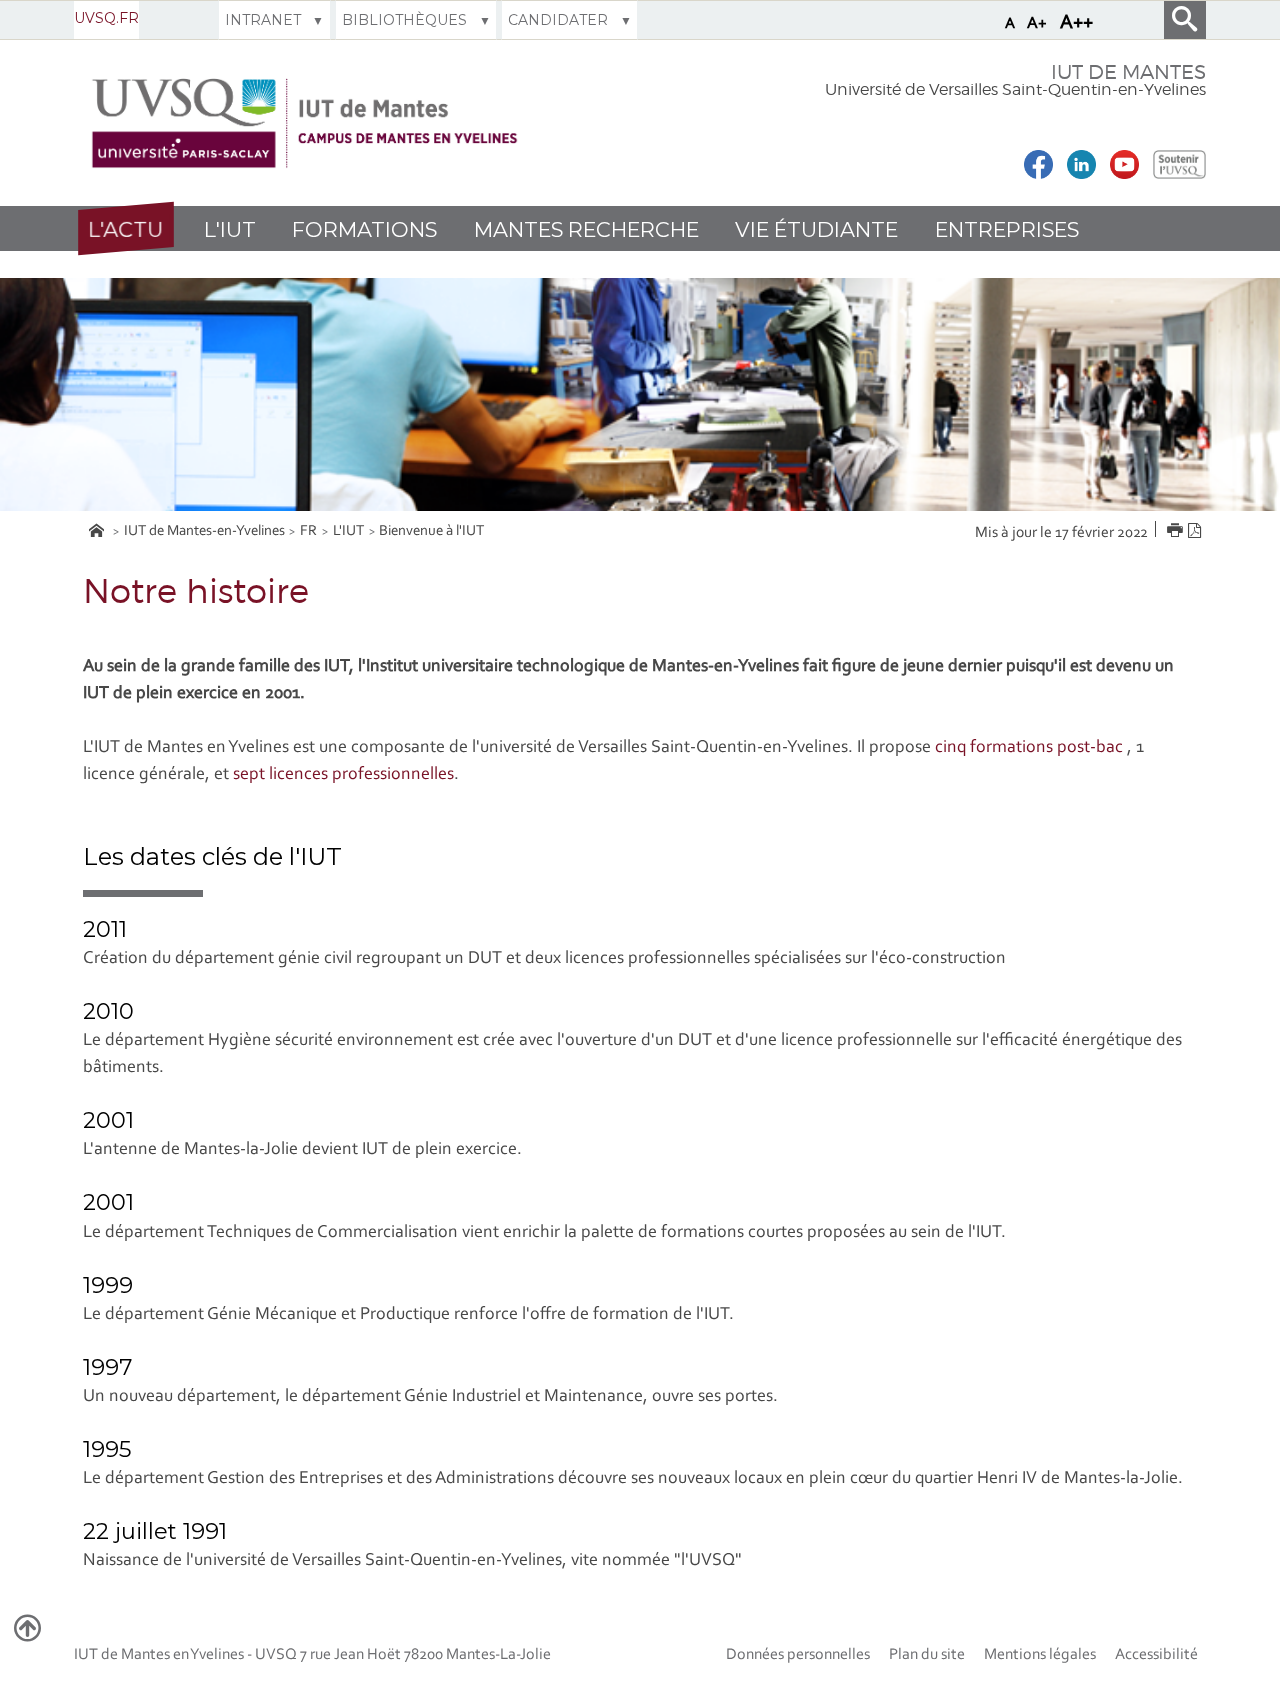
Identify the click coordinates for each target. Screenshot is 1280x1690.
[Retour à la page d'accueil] (304, 123)
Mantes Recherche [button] (586, 229)
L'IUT (348, 531)
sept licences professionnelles (343, 775)
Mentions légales (1040, 1655)
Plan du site (927, 1655)
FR (308, 531)
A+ (1037, 23)
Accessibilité (1156, 1655)
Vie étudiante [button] (816, 229)
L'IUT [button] (230, 229)
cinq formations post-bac (1031, 748)
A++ (1076, 23)
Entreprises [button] (1007, 229)
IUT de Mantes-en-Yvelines (204, 531)
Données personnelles (798, 1655)
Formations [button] (364, 229)
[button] (126, 228)
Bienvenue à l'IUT (431, 531)
